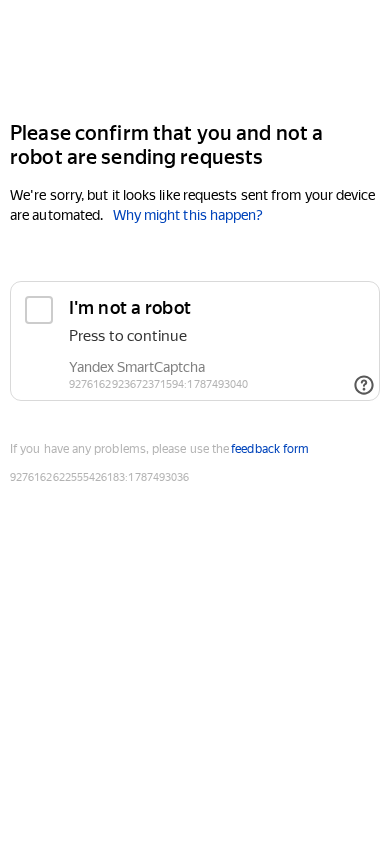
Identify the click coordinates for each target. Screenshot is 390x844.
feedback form (270, 449)
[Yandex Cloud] (195, 58)
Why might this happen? (188, 215)
